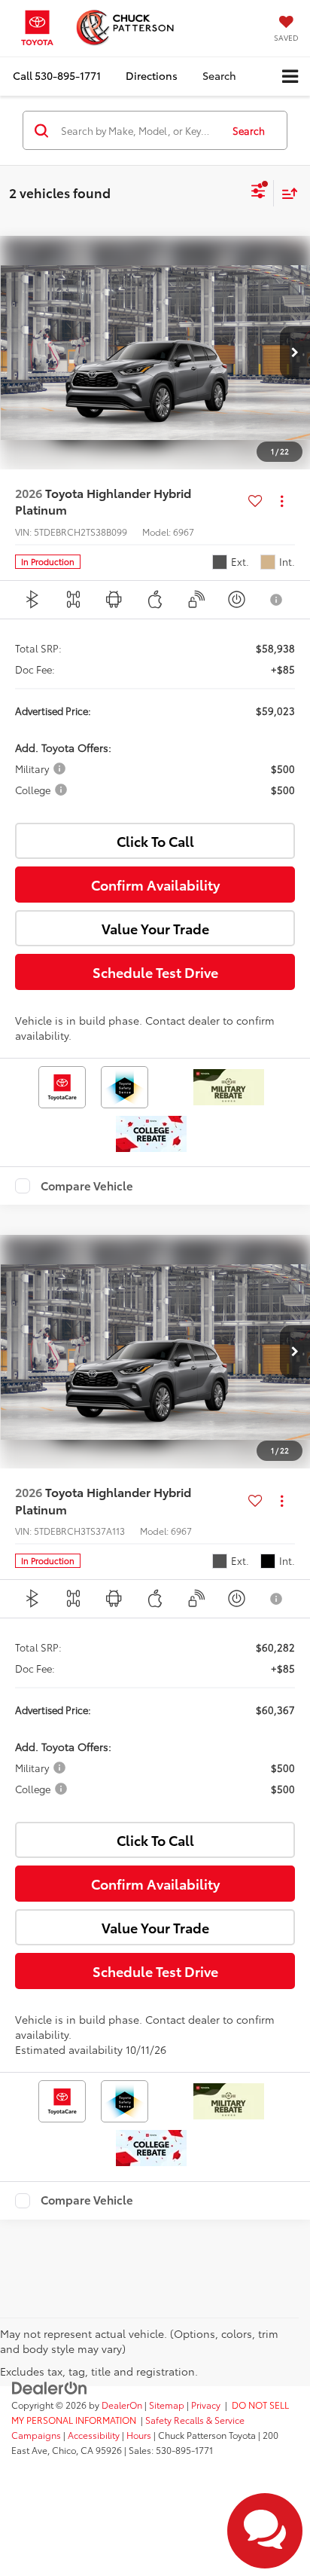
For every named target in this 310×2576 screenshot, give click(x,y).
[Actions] (282, 501)
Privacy (206, 2405)
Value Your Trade (155, 928)
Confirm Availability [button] (155, 885)
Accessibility (94, 2435)
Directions (152, 75)
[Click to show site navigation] (290, 76)
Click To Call (155, 841)
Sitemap (167, 2405)
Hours (139, 2435)
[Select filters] (258, 193)
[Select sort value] (286, 193)
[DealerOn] (50, 2387)
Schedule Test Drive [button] (155, 972)
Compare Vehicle (87, 1186)
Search (249, 130)
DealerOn (122, 2405)
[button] (57, 76)
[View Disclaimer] (278, 600)
